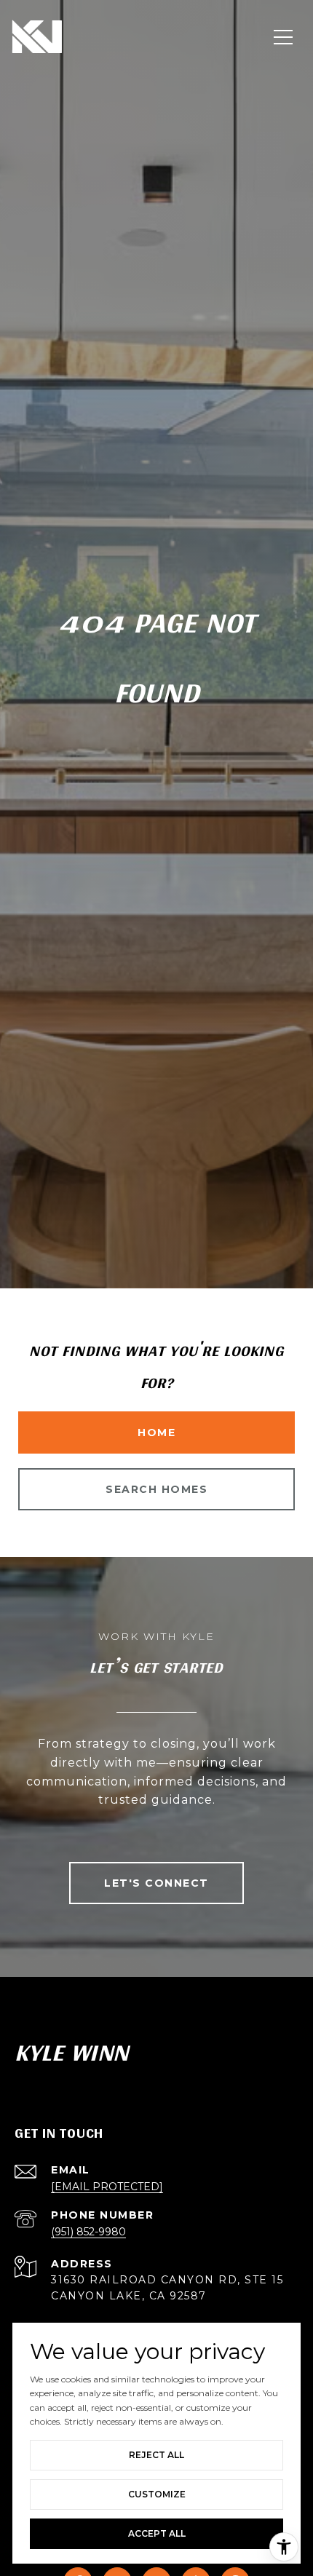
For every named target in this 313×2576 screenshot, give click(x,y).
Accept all (157, 2533)
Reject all (156, 2455)
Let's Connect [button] (156, 1883)
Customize (157, 2494)
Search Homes (156, 1489)
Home (156, 1432)
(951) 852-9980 (88, 2232)
